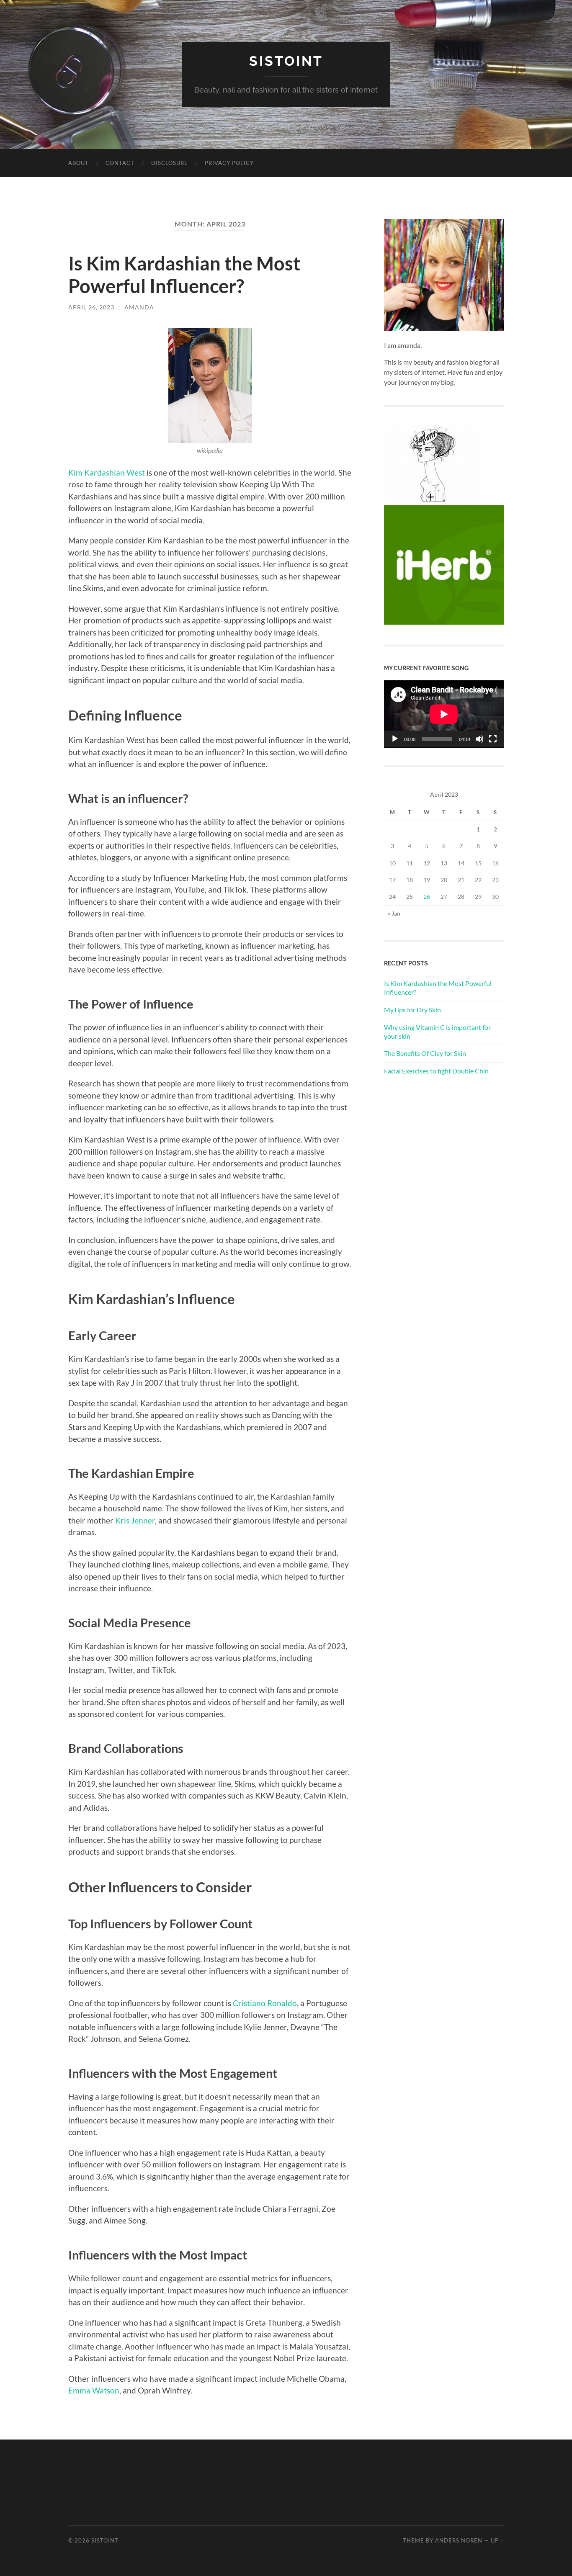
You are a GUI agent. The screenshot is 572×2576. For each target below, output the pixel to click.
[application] (444, 714)
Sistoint (286, 61)
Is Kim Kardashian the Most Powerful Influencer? (184, 275)
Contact (120, 163)
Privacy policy (229, 163)
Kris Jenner (135, 1520)
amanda (139, 307)
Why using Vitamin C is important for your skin (437, 1032)
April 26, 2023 (91, 307)
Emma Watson (94, 2390)
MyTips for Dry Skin (412, 1010)
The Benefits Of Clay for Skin (425, 1053)
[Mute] (479, 739)
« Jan (394, 913)
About (79, 163)
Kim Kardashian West (107, 472)
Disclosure (170, 163)
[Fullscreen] (493, 739)
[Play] (395, 739)
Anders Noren (459, 2540)
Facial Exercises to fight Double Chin (436, 1071)
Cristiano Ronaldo (265, 2003)
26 (427, 897)
